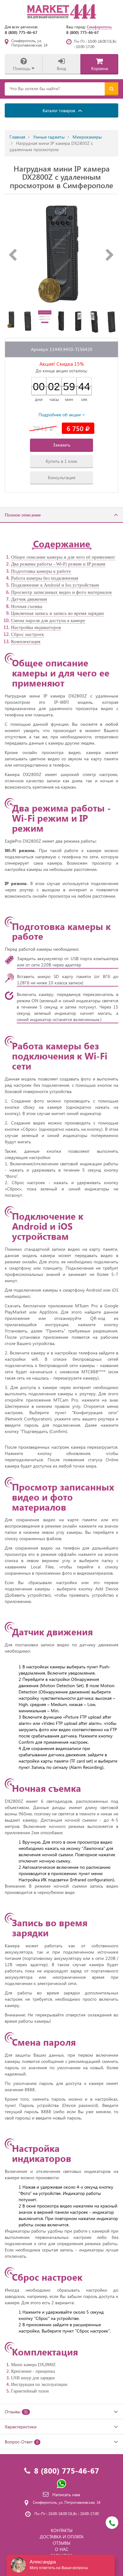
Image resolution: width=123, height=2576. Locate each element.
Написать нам (66, 2494)
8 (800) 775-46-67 (21, 32)
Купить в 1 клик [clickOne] (61, 461)
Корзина (100, 68)
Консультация (62, 477)
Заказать (62, 445)
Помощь (22, 68)
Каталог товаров (59, 110)
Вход (61, 68)
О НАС (62, 2549)
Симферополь (99, 27)
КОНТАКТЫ (62, 2530)
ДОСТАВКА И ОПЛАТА (62, 2537)
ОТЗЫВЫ (61, 2543)
